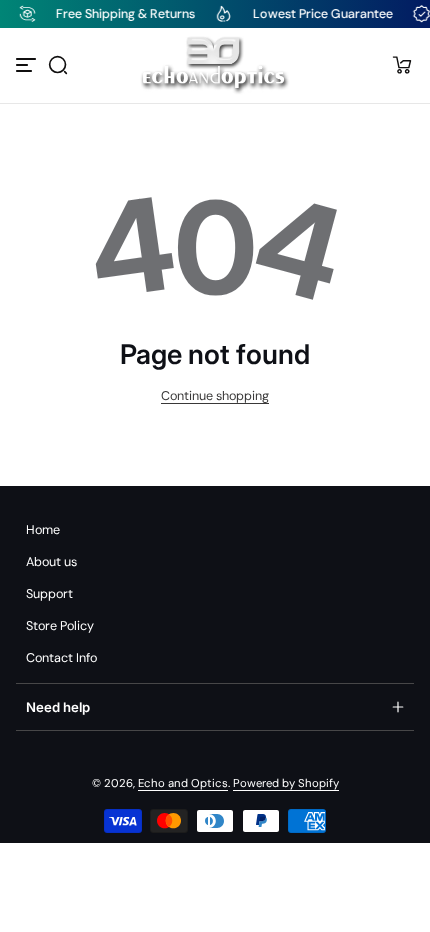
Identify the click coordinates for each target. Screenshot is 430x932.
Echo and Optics (183, 783)
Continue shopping (215, 396)
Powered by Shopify (286, 783)
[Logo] (214, 65)
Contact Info (61, 658)
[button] (58, 65)
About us (51, 562)
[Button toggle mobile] (28, 65)
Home (43, 530)
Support (49, 594)
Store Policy (60, 626)
